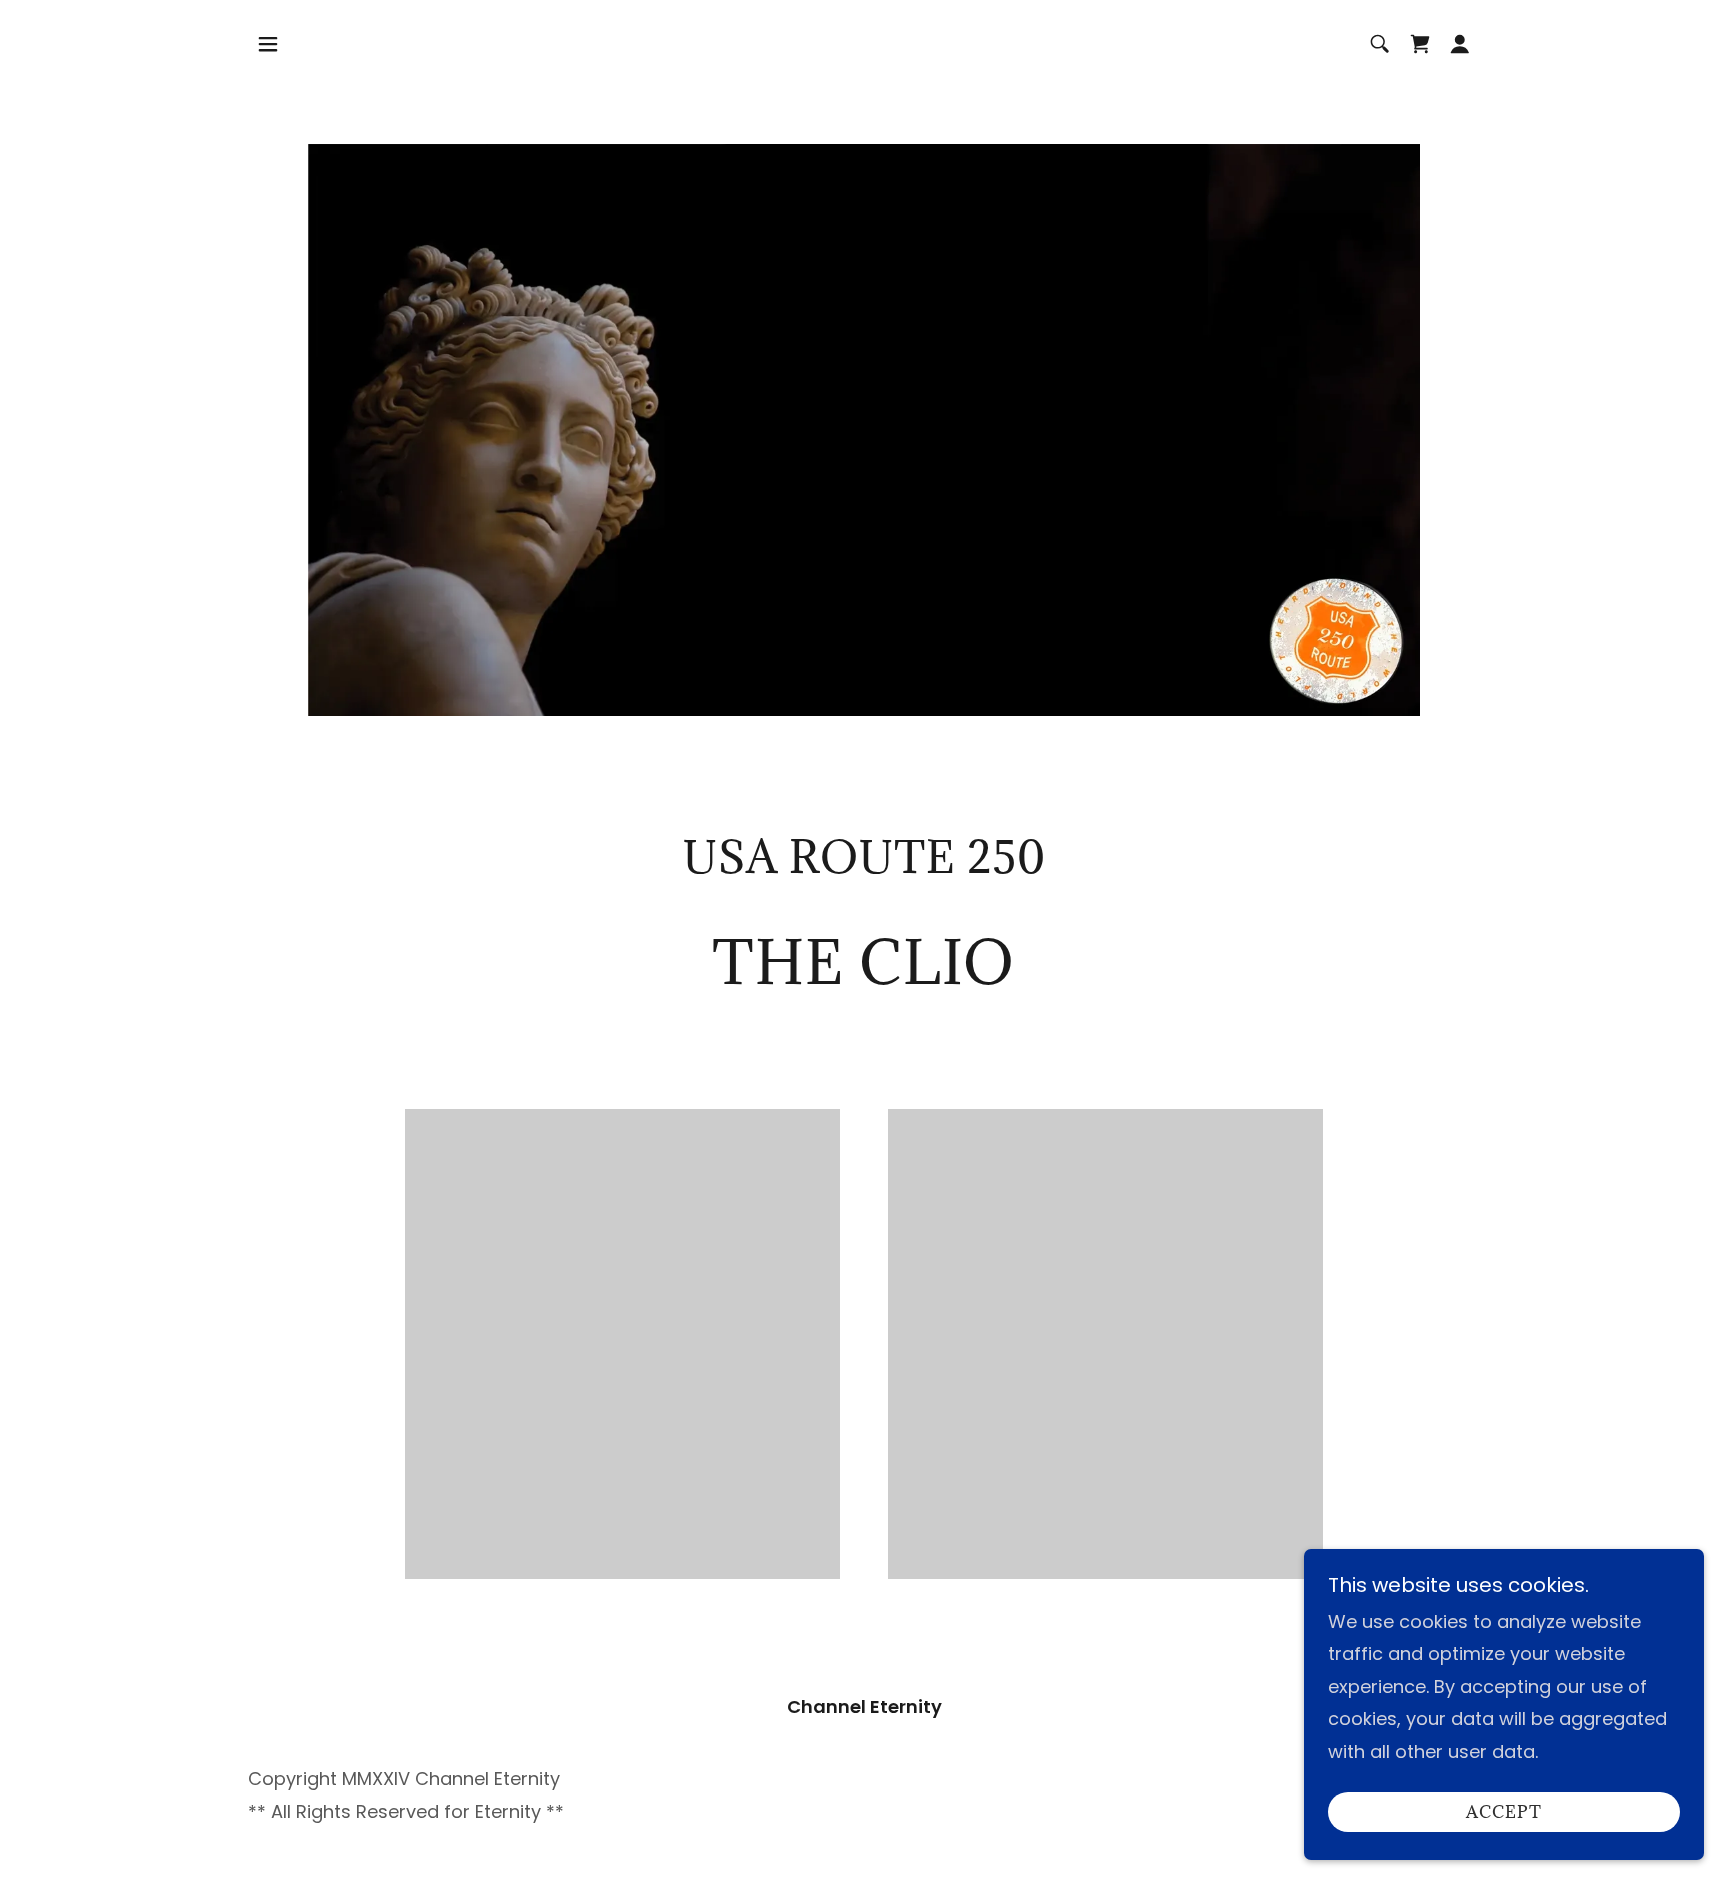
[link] (1420, 44)
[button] (268, 44)
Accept (1504, 1812)
